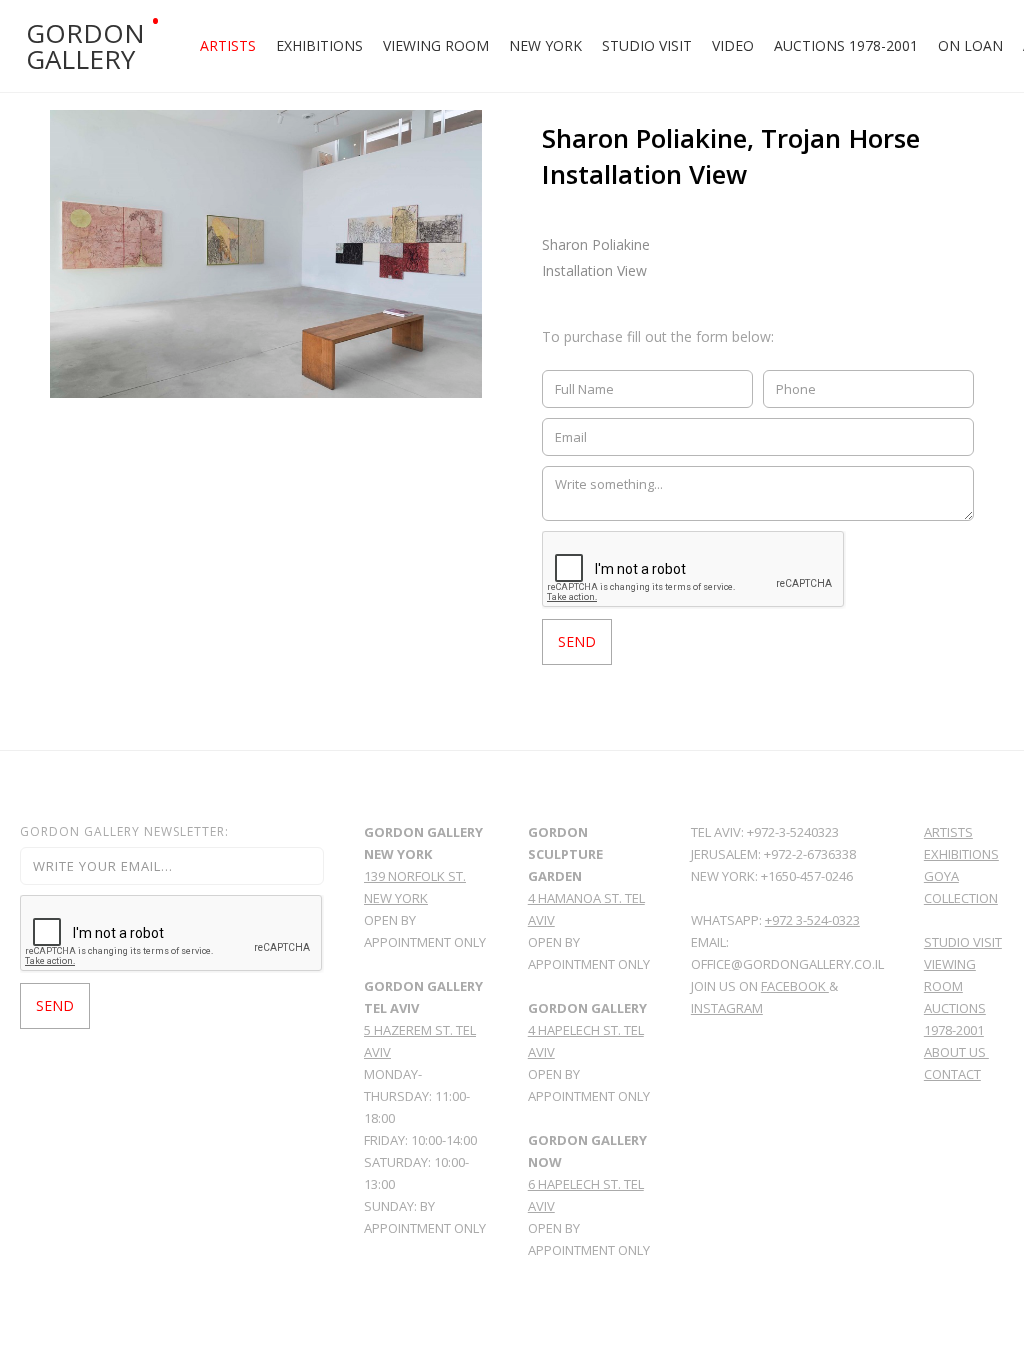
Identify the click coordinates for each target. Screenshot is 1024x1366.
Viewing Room (436, 45)
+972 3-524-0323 (812, 920)
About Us (956, 1052)
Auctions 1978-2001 (846, 45)
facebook (795, 986)
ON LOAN (970, 45)
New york (545, 45)
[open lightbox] (266, 254)
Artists (228, 45)
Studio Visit (647, 45)
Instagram (727, 1008)
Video (733, 45)
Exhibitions (319, 45)
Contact (952, 1074)
